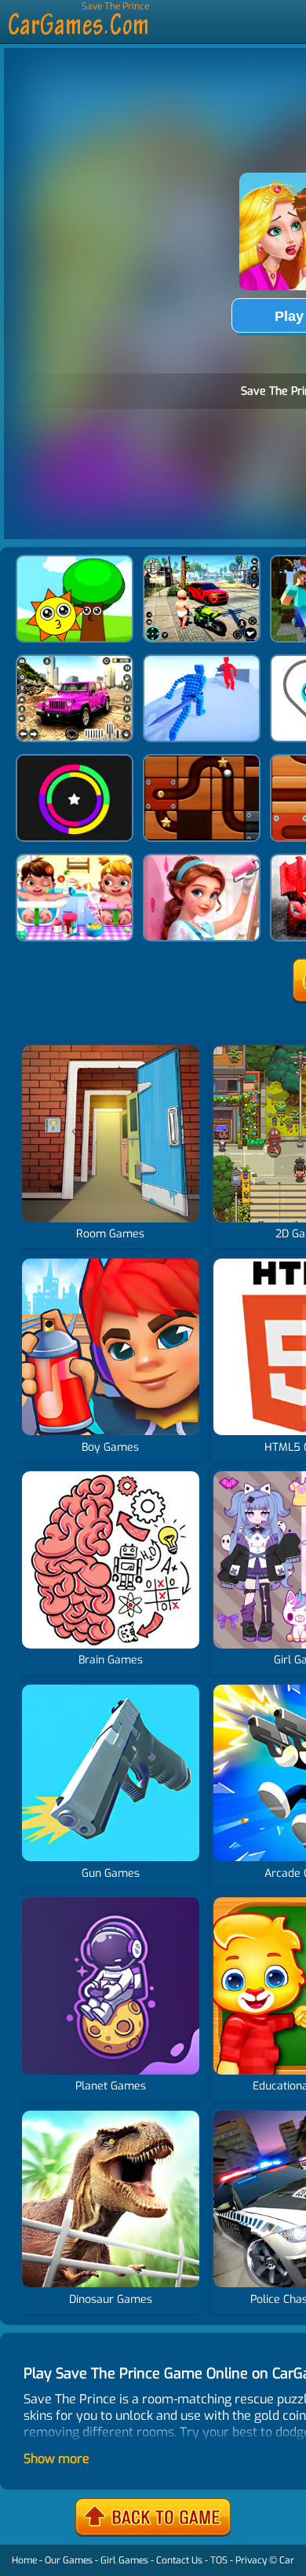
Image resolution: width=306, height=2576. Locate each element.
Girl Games (124, 2560)
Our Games (69, 2560)
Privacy (251, 2560)
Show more (56, 2459)
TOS (219, 2560)
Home (24, 2560)
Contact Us (179, 2560)
